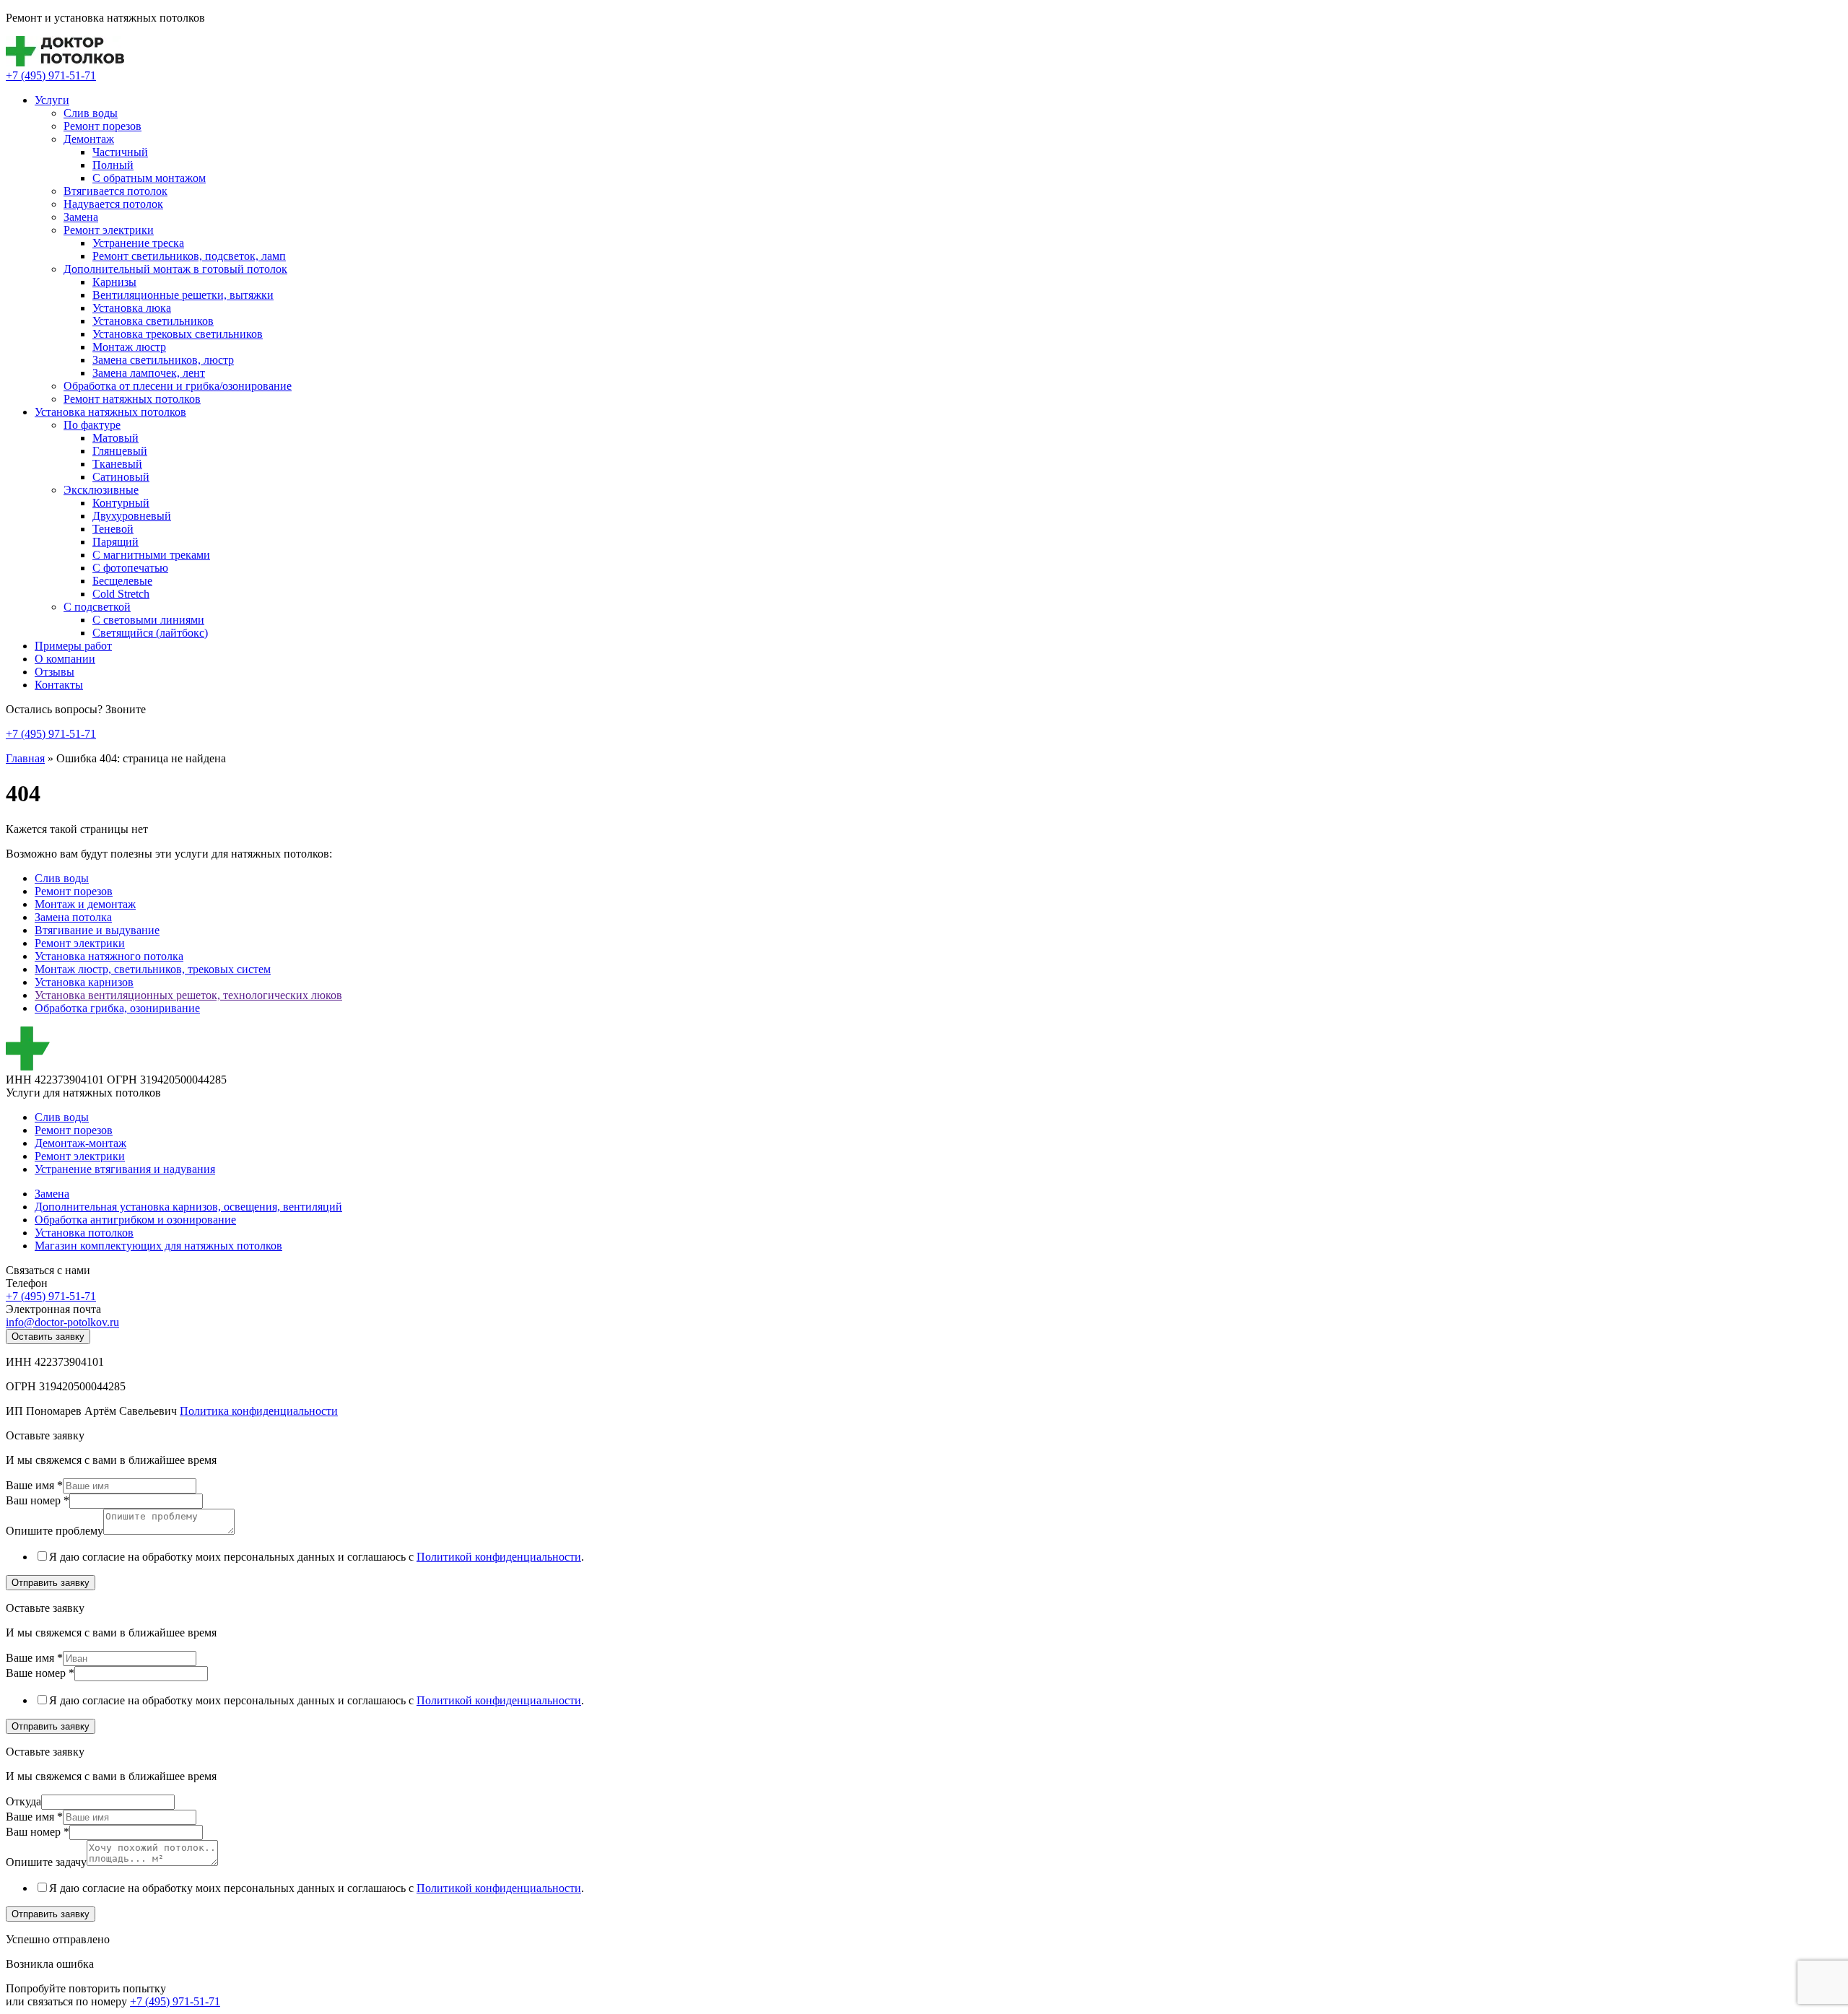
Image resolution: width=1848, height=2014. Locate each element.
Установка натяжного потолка (109, 956)
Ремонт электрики (109, 230)
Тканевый (117, 464)
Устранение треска (138, 243)
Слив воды (91, 113)
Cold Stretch (121, 594)
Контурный (121, 503)
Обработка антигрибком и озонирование (135, 1220)
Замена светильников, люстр (163, 360)
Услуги (52, 100)
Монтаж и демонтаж (85, 904)
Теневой (113, 529)
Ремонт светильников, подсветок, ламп (189, 256)
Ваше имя (34, 1485)
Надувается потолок (113, 204)
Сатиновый (121, 477)
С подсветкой (97, 607)
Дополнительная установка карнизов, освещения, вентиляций (188, 1207)
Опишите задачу (46, 1862)
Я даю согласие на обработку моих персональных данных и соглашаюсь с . (317, 1557)
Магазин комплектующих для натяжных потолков (158, 1246)
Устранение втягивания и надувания (125, 1169)
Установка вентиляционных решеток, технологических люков (188, 995)
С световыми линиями (148, 620)
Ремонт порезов (103, 126)
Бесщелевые (122, 581)
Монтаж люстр (129, 347)
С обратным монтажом (149, 178)
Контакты (59, 685)
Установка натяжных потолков (110, 412)
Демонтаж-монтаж (80, 1143)
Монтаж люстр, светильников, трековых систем (153, 969)
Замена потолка (73, 917)
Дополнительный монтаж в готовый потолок (175, 269)
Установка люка (132, 308)
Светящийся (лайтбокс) (150, 633)
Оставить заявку (48, 1337)
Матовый (115, 438)
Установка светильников (153, 321)
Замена (81, 217)
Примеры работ (73, 646)
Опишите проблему (55, 1531)
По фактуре (92, 425)
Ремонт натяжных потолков (132, 399)
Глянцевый (120, 451)
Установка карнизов (84, 982)
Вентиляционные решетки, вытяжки (183, 295)
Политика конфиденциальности (259, 1411)
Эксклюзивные (101, 490)
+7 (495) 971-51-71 (51, 75)
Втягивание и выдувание (97, 930)
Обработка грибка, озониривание (117, 1008)
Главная (25, 758)
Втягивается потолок (115, 191)
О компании (65, 659)
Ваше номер (40, 1673)
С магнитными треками (151, 555)
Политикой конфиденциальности (499, 1557)
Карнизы (114, 282)
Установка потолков (84, 1233)
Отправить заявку (51, 1583)
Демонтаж (89, 139)
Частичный (120, 152)
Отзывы (55, 672)
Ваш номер (38, 1500)
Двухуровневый (132, 516)
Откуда (23, 1801)
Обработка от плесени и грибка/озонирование (178, 386)
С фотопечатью (130, 568)
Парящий (115, 542)
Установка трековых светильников (178, 334)
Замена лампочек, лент (149, 373)
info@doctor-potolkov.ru (62, 1322)
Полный (113, 165)
